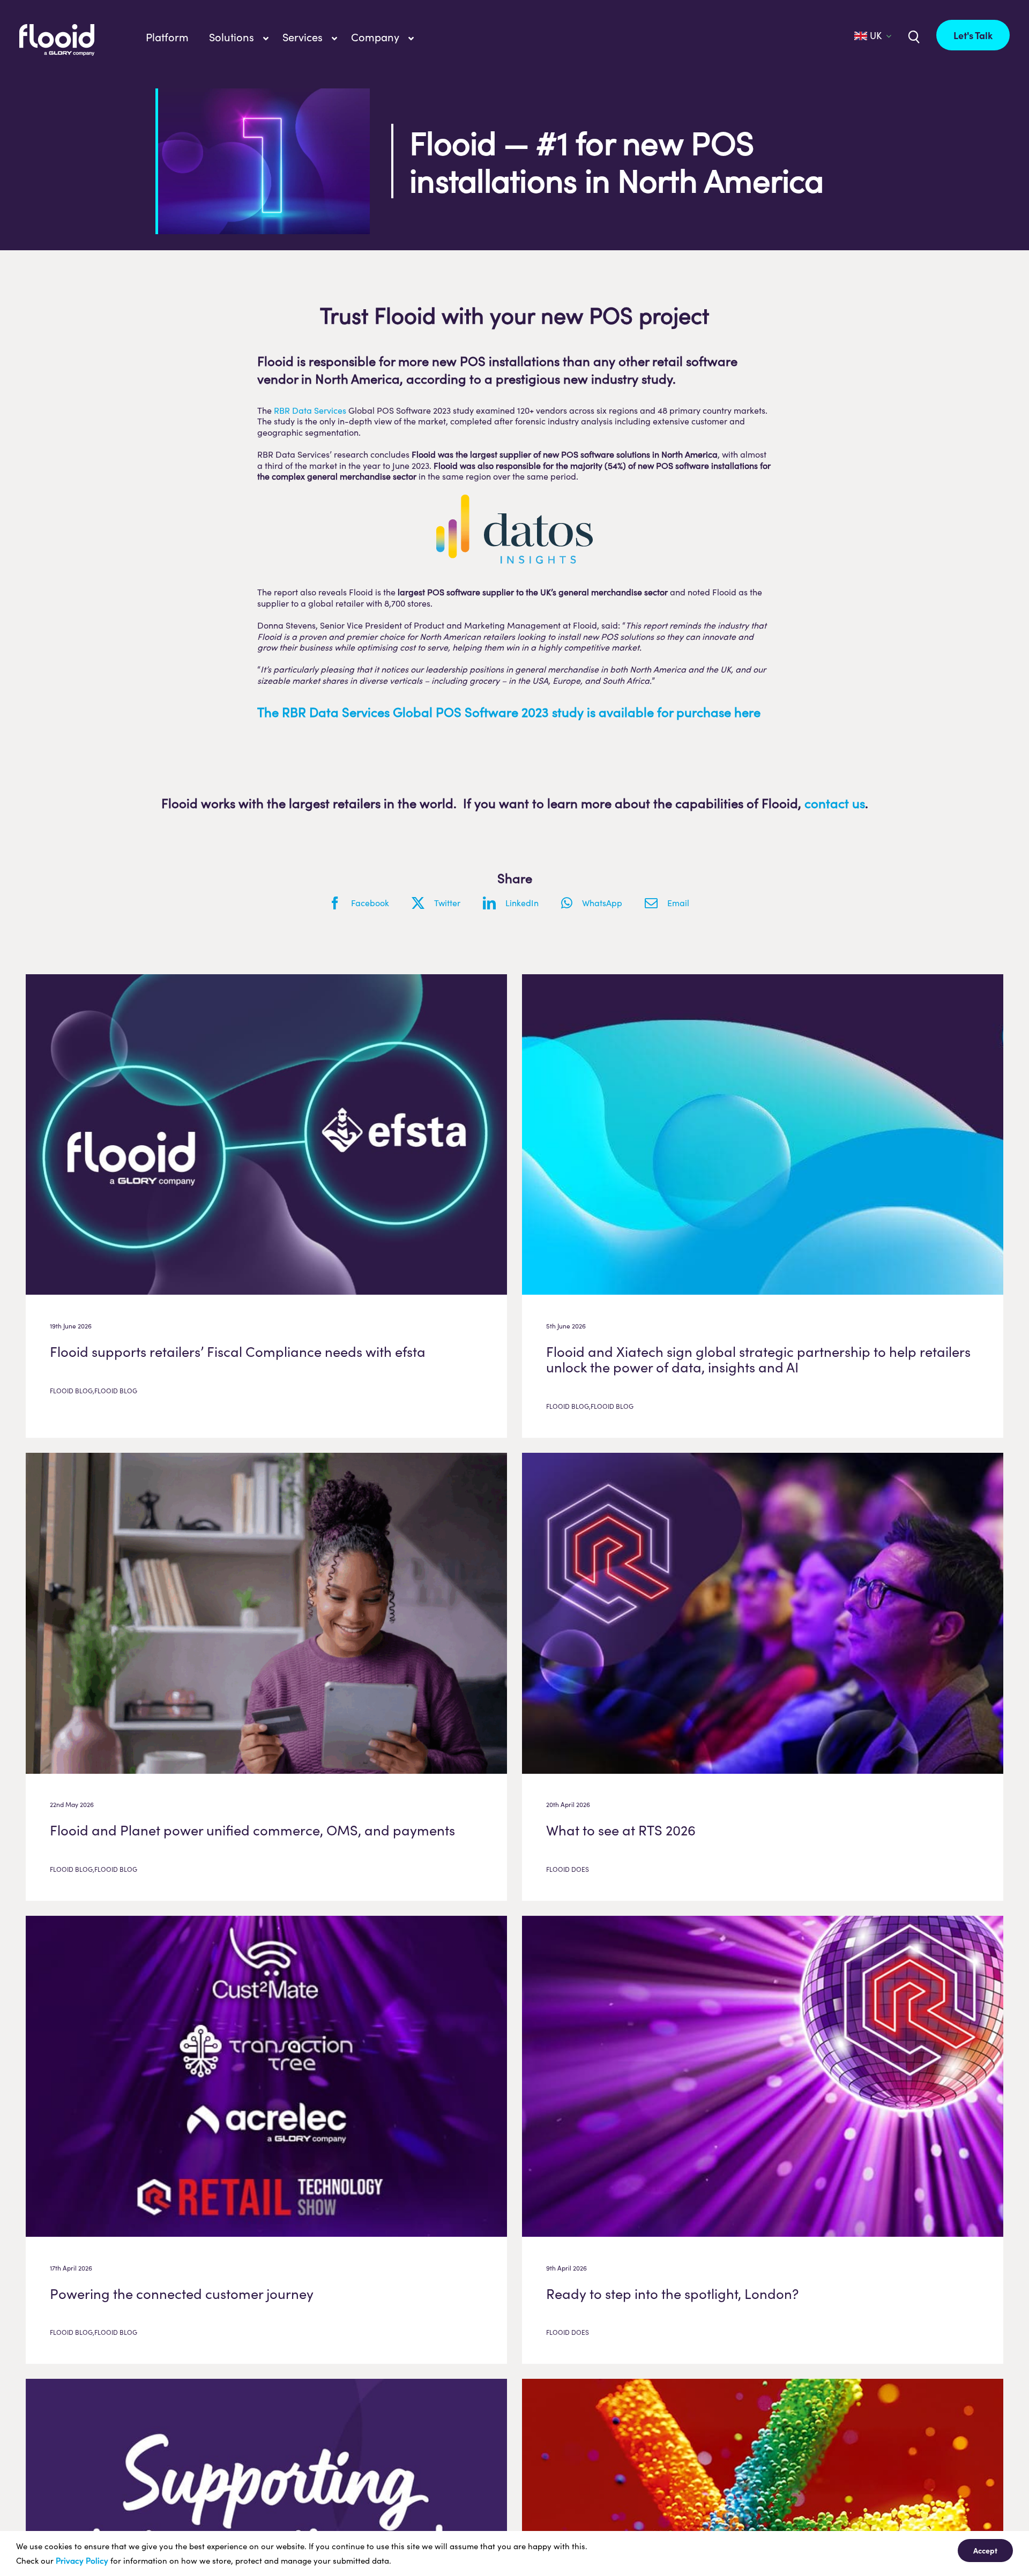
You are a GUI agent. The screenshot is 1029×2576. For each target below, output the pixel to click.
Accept (985, 2550)
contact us (835, 803)
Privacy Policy (82, 2560)
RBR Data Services (310, 410)
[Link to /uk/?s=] (913, 36)
